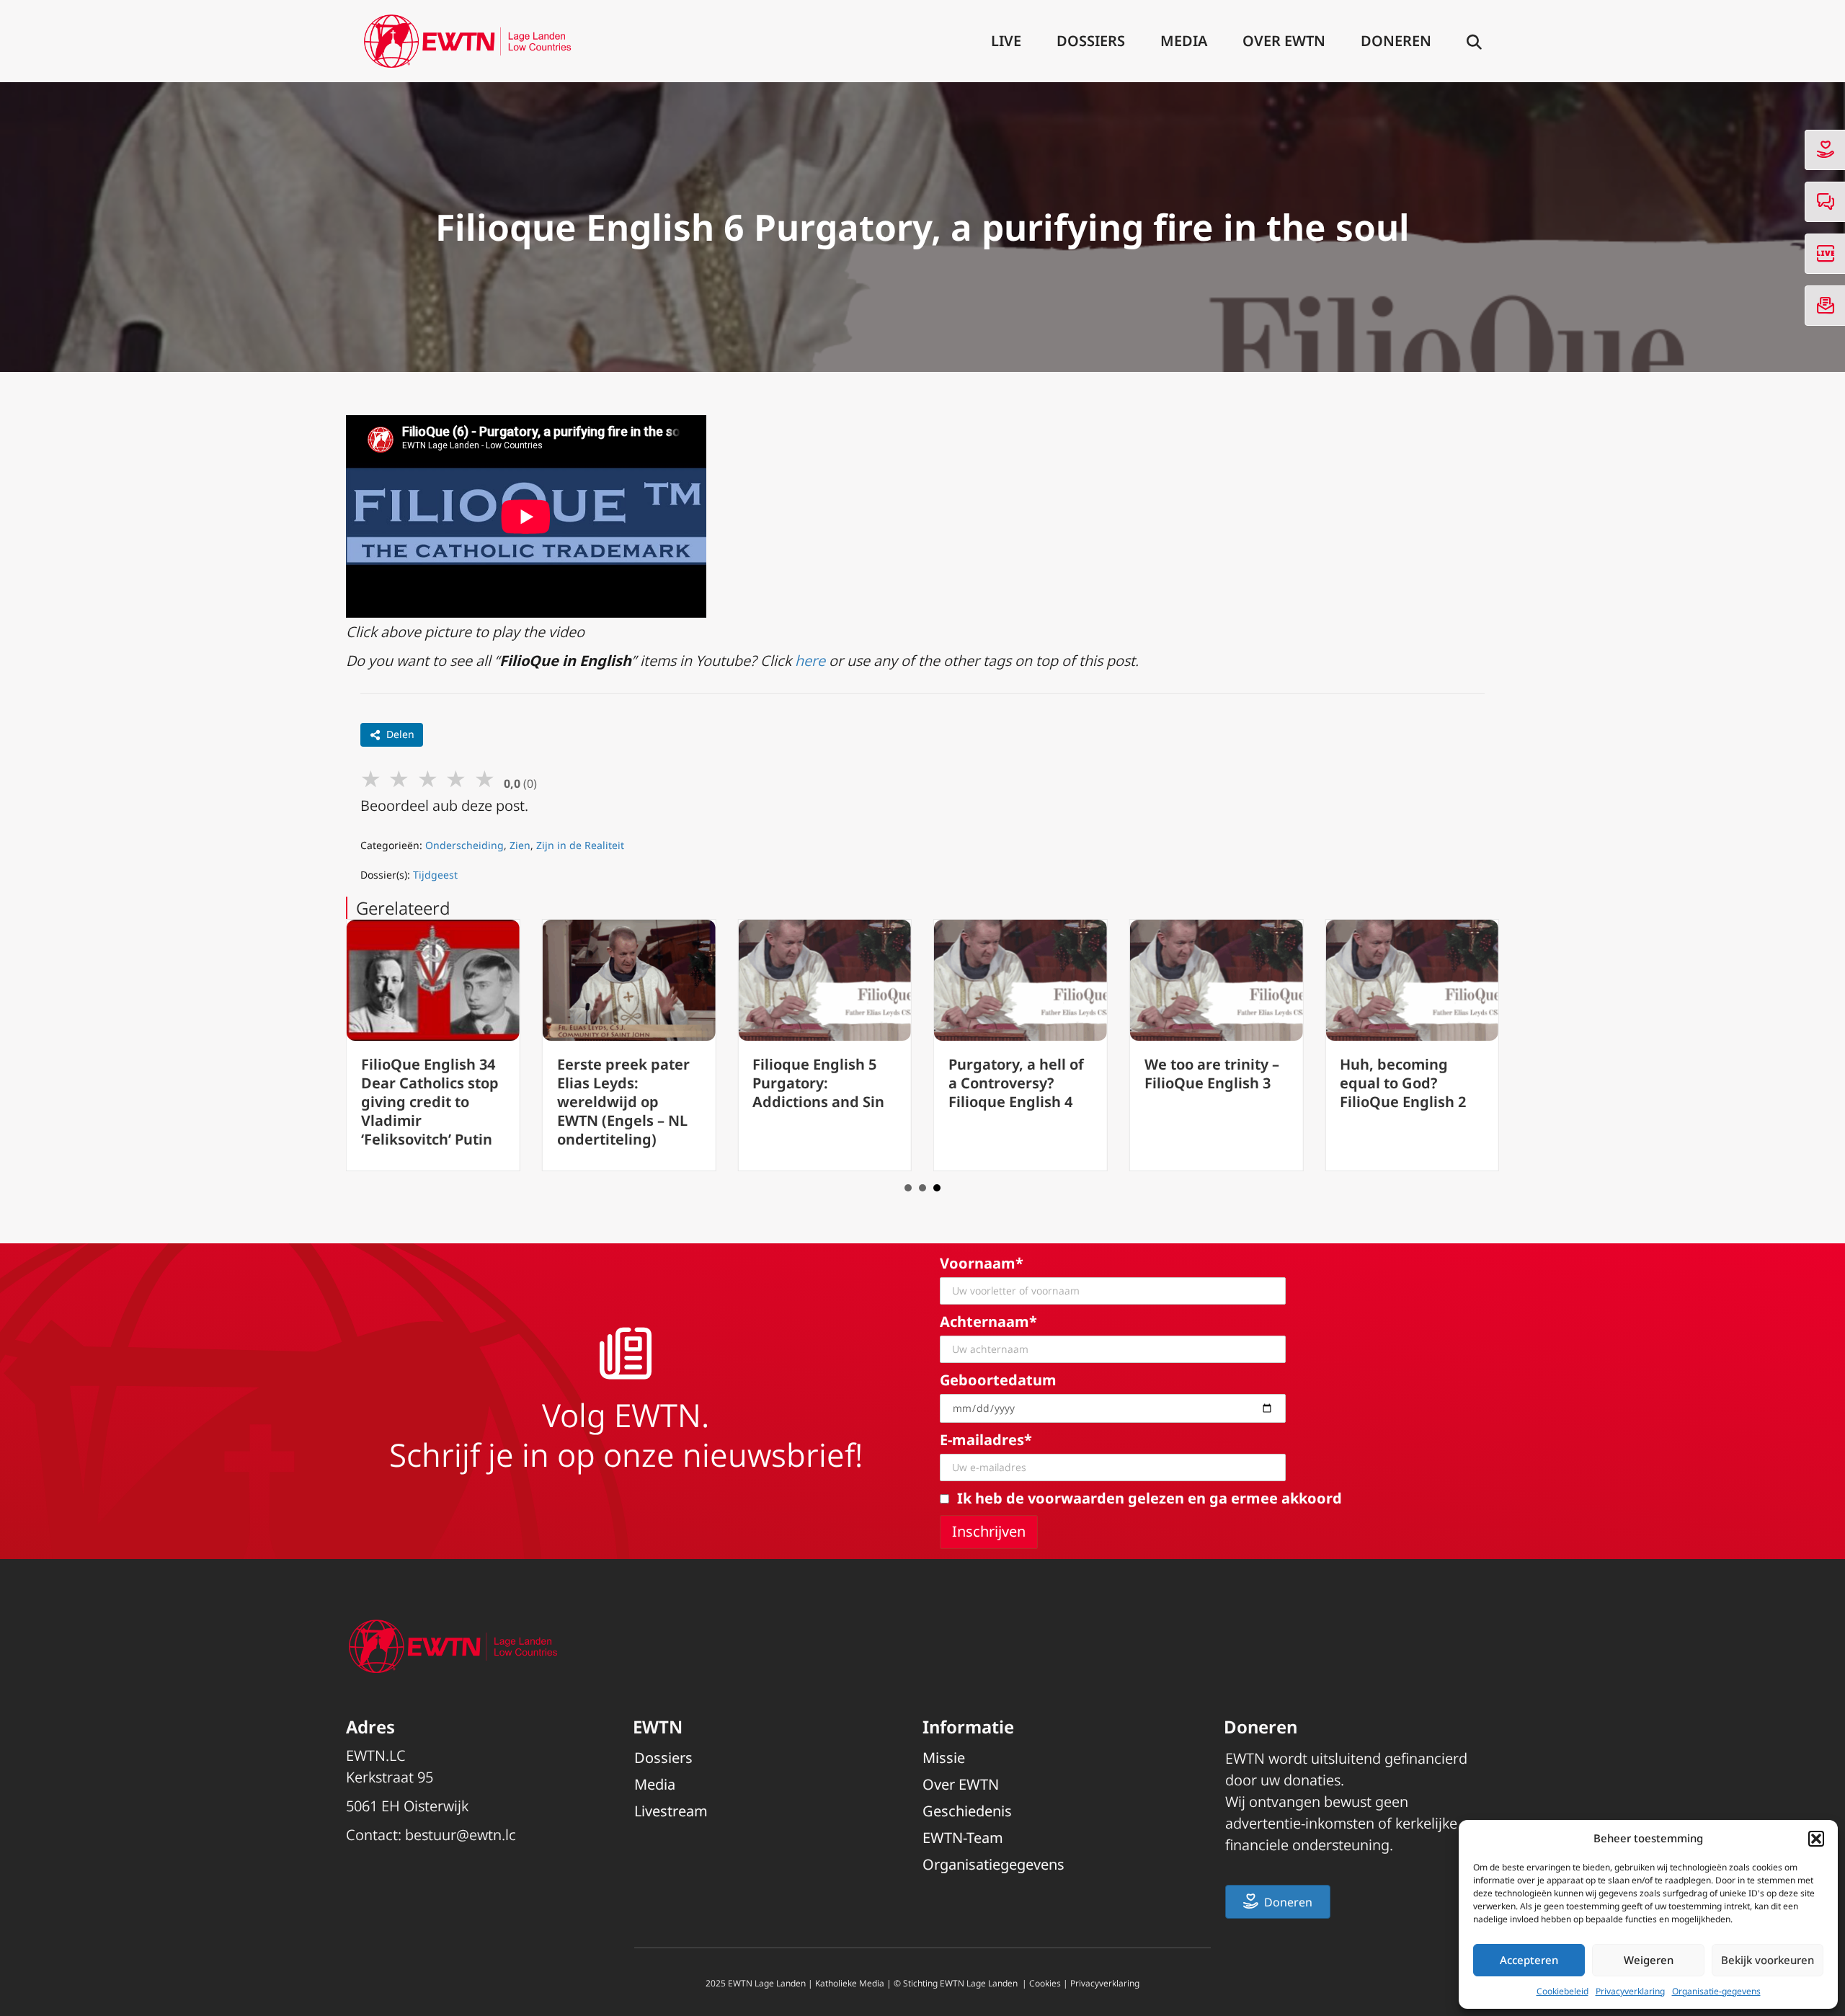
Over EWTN (1284, 41)
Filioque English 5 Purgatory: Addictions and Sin (818, 1083)
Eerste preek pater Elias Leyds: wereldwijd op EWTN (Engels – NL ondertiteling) (623, 1102)
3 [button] (937, 1188)
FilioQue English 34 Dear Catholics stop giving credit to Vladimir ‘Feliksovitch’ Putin (430, 1102)
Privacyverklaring (1630, 1991)
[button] (1816, 1839)
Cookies (1045, 1983)
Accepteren (1529, 1960)
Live (1006, 41)
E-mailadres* (986, 1440)
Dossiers (1091, 41)
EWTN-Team (963, 1838)
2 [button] (922, 1188)
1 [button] (908, 1188)
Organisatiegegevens (993, 1864)
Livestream (671, 1811)
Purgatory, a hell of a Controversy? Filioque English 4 (1016, 1083)
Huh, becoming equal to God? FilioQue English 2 (1403, 1083)
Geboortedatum (998, 1380)
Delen (400, 734)
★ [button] (371, 778)
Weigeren (1649, 1960)
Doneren (1396, 41)
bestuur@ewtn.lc (461, 1835)
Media (1184, 41)
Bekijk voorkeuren (1768, 1960)
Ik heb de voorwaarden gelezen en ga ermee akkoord (1150, 1498)
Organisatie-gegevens (1716, 1991)
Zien (520, 845)
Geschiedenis (967, 1811)
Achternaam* (988, 1322)
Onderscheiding (464, 845)
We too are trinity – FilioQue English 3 (1212, 1074)
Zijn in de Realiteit (580, 845)
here (812, 661)
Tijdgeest (435, 875)
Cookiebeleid (1562, 1991)
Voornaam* (982, 1263)
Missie (944, 1758)
